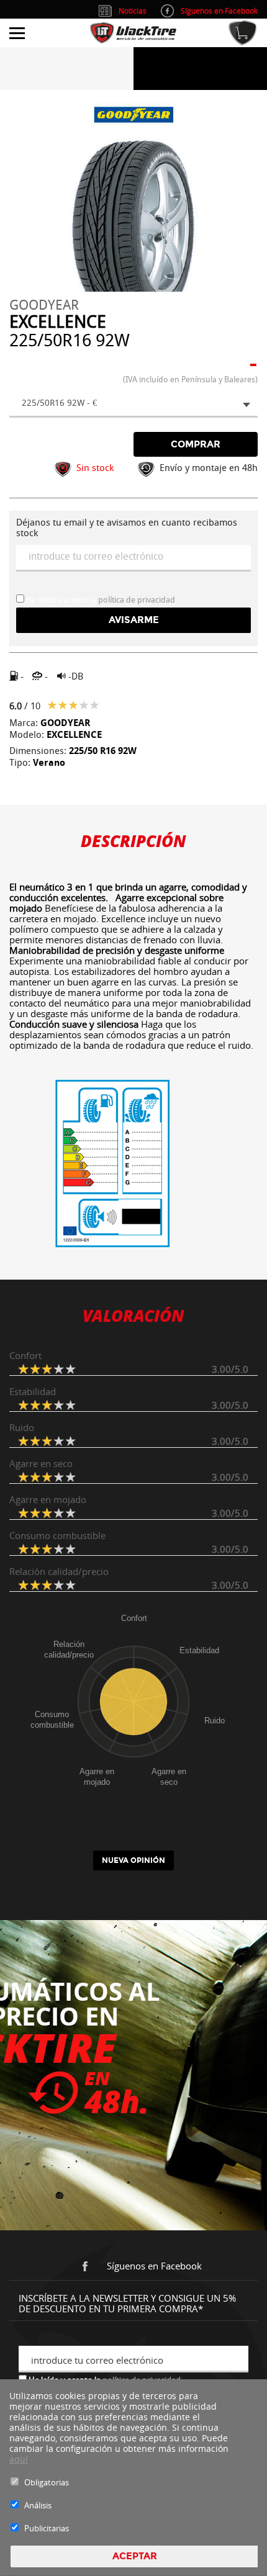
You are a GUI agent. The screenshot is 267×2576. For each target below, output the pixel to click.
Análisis (38, 2505)
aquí (19, 2459)
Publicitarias (47, 2528)
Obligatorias (47, 2482)
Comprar (196, 444)
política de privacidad (137, 600)
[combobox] (133, 404)
